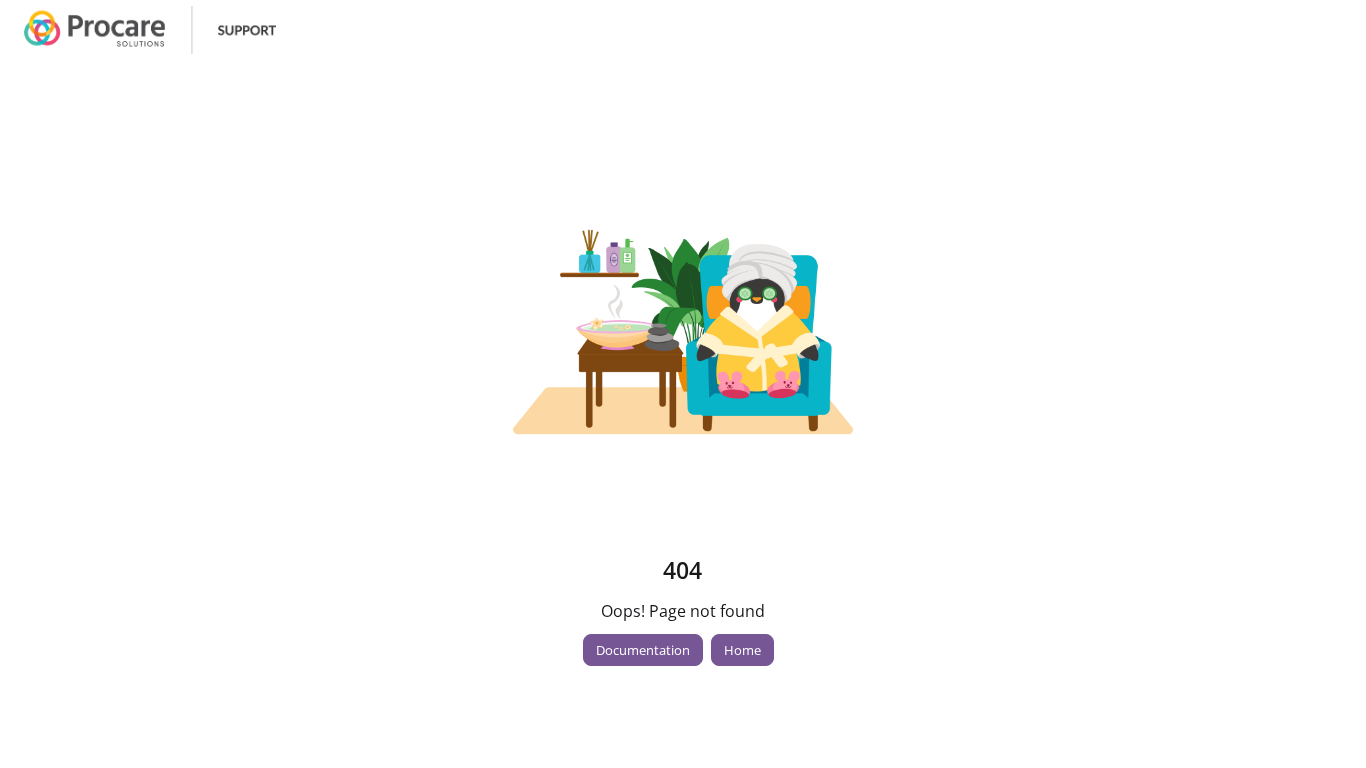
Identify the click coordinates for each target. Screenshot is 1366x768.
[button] (1321, 718)
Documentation (643, 650)
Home (742, 650)
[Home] (150, 30)
